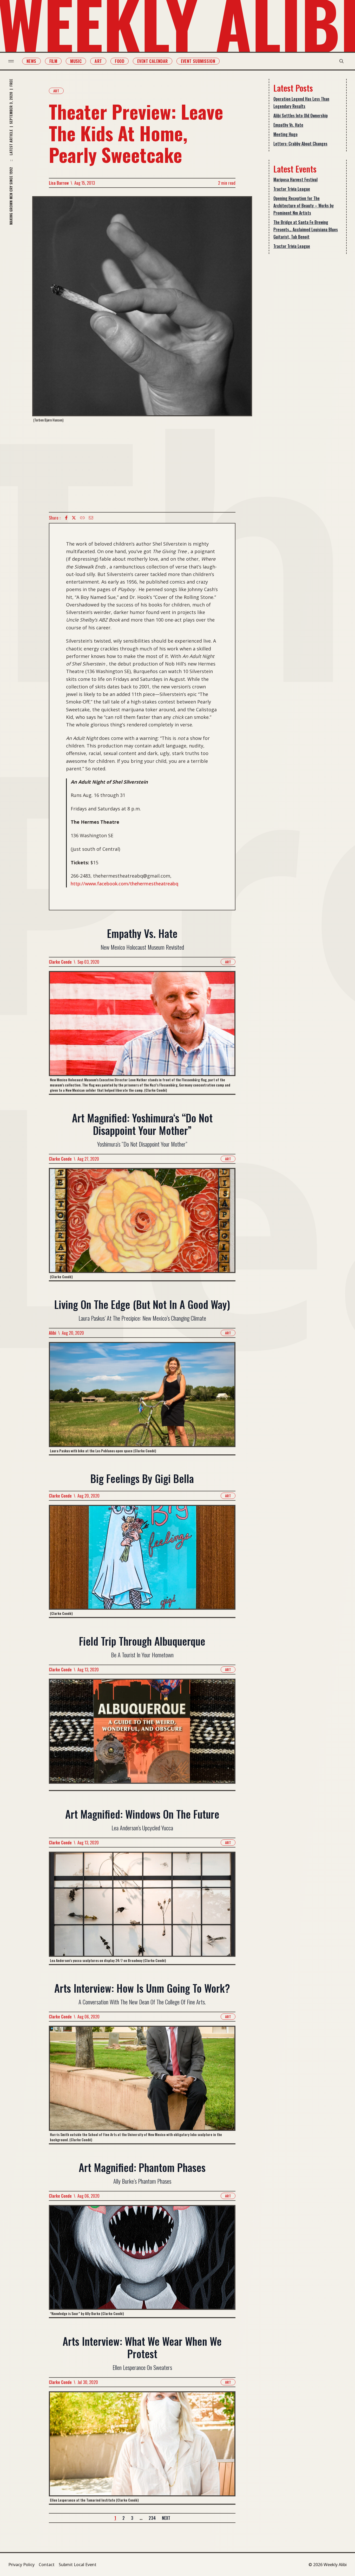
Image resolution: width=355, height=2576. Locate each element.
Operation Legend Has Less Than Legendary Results (301, 103)
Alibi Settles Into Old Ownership (301, 116)
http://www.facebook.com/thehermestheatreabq (124, 884)
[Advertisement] (142, 467)
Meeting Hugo (285, 134)
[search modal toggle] (341, 61)
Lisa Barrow (59, 183)
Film (53, 61)
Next (166, 2518)
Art (98, 61)
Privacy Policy (21, 2565)
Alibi (52, 1333)
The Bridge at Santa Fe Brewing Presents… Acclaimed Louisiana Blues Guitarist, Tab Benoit (306, 229)
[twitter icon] (74, 518)
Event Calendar (153, 61)
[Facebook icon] (66, 518)
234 (152, 2518)
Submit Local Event (78, 2565)
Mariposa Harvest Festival (295, 180)
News (31, 61)
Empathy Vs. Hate (288, 125)
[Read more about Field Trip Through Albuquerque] (142, 1734)
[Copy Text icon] (82, 518)
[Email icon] (91, 518)
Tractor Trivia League (292, 189)
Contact (47, 2565)
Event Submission (198, 61)
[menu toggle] (11, 61)
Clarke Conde (60, 962)
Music (76, 61)
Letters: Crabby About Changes (300, 144)
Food (120, 61)
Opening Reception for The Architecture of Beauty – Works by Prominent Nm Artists (304, 206)
